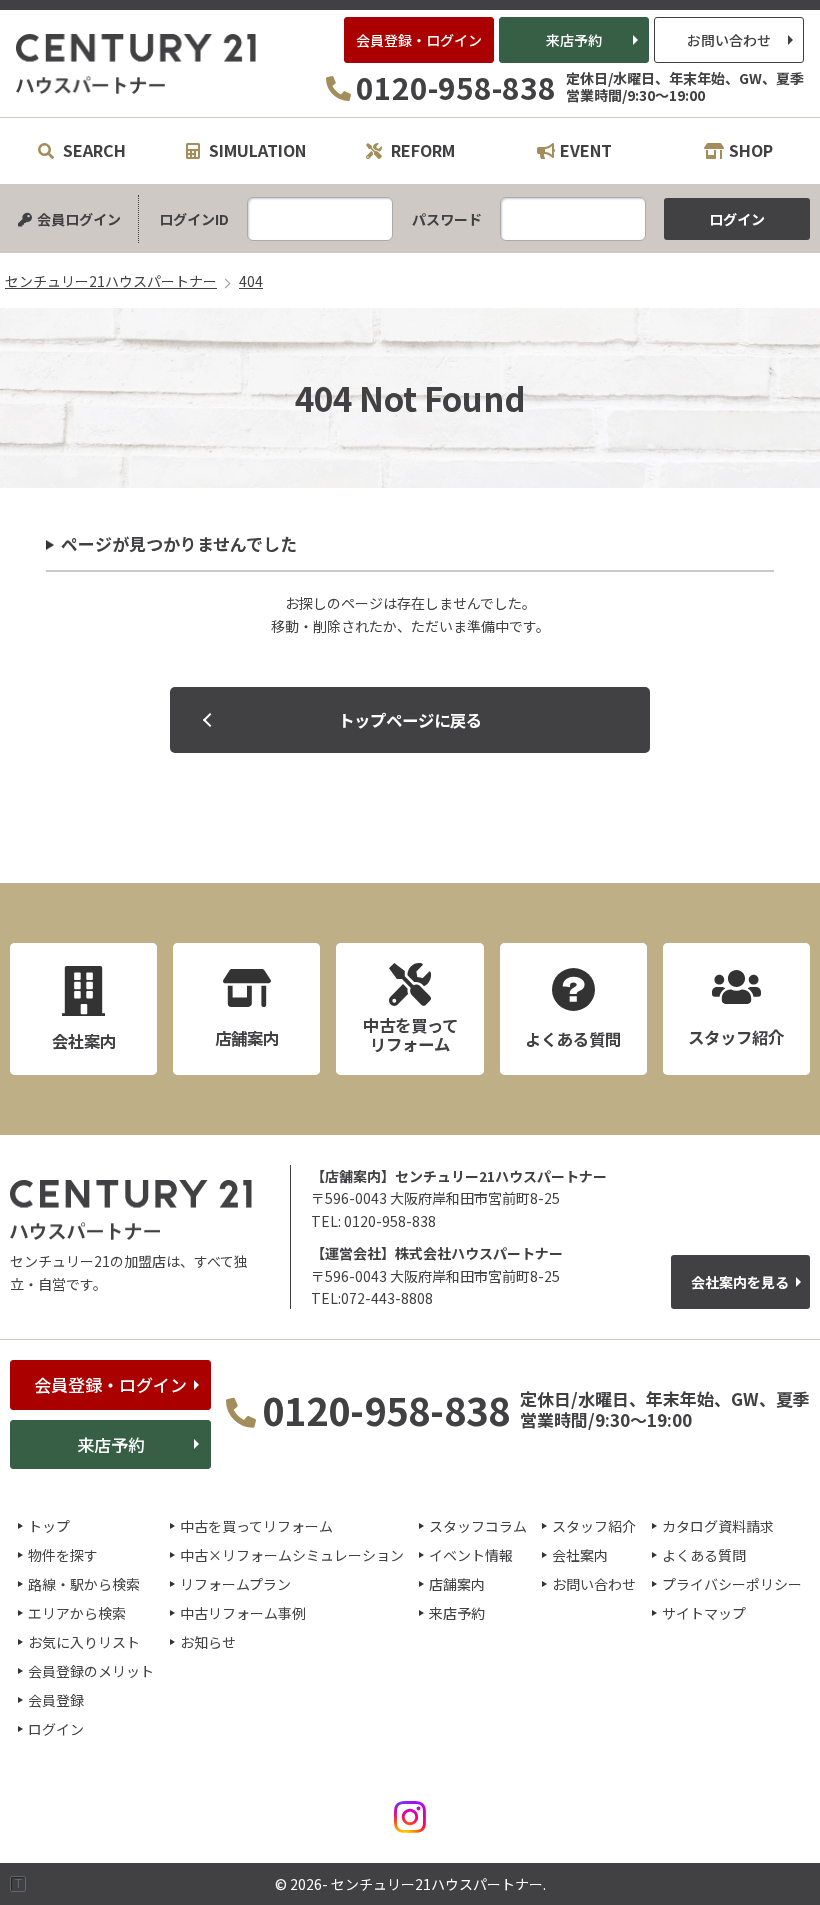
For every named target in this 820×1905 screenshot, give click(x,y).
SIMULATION (255, 150)
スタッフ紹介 (594, 1526)
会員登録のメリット (91, 1671)
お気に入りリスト (84, 1642)
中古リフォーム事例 (243, 1613)
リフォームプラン (235, 1584)
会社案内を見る (740, 1282)
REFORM (421, 150)
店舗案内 (457, 1584)
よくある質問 (704, 1555)
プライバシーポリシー (732, 1584)
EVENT (586, 150)
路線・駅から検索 (84, 1584)
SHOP (751, 150)
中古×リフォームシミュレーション (292, 1555)
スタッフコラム (478, 1526)
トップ (49, 1526)
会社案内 (580, 1555)
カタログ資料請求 (718, 1526)
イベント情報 (471, 1555)
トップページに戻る (410, 720)
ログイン (56, 1729)
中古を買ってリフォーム (256, 1526)
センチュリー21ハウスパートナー (137, 64)
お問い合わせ (729, 40)
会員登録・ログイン (419, 40)
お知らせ (208, 1642)
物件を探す (63, 1555)
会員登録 (56, 1700)
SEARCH (92, 150)
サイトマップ (704, 1613)
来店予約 (574, 40)
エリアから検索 (77, 1613)
